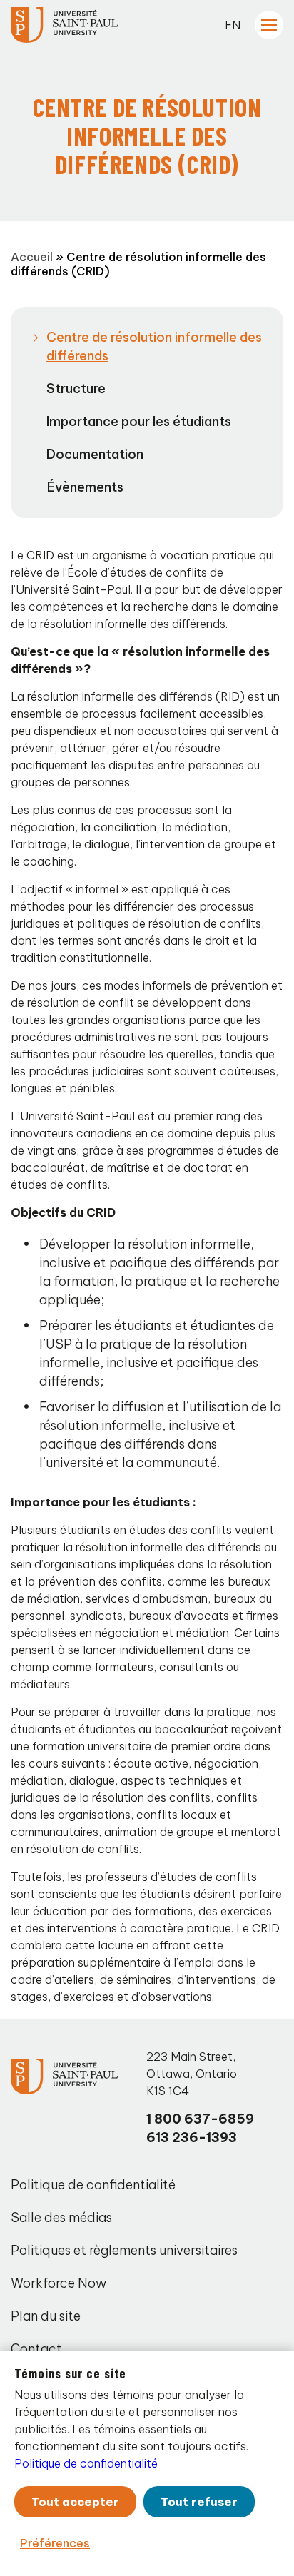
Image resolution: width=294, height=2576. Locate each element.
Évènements (85, 487)
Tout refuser (199, 2502)
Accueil (32, 257)
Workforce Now (59, 2283)
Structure (76, 389)
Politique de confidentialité (93, 2185)
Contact (36, 2349)
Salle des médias (61, 2217)
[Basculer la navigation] (269, 25)
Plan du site (46, 2316)
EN (233, 25)
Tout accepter (75, 2502)
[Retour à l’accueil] (64, 25)
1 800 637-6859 (200, 2119)
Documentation (95, 454)
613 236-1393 (192, 2138)
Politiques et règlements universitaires (124, 2250)
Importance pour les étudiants (139, 421)
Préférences (55, 2543)
